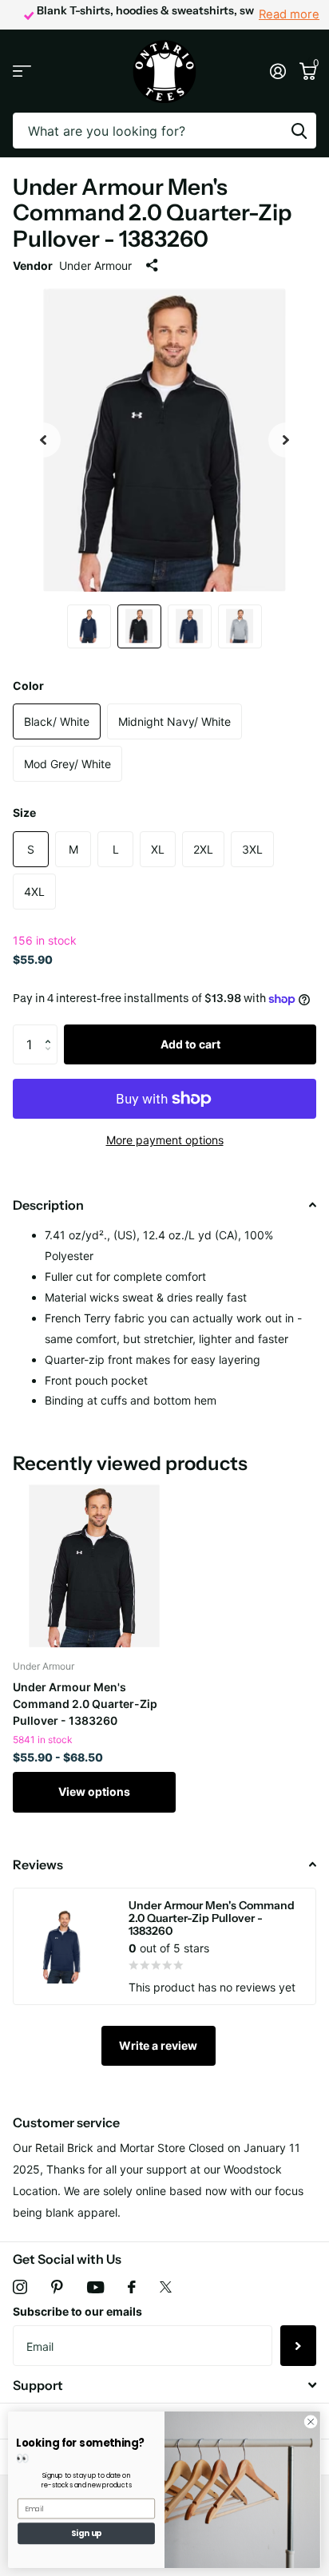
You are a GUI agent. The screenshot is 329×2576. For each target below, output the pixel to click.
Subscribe (298, 2345)
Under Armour (95, 266)
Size (24, 812)
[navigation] (43, 440)
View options (94, 1791)
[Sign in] (277, 71)
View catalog (22, 71)
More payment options (165, 1140)
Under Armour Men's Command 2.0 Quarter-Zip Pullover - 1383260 (85, 1704)
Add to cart (190, 1044)
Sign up (87, 2534)
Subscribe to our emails (77, 2311)
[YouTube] (95, 2287)
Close (164, 2386)
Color (28, 686)
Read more (289, 14)
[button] (52, 1030)
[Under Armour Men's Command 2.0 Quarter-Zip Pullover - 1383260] (94, 1566)
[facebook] (132, 2287)
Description (48, 1205)
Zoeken (299, 131)
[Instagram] (20, 2287)
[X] (166, 2287)
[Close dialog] (311, 2422)
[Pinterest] (57, 2287)
